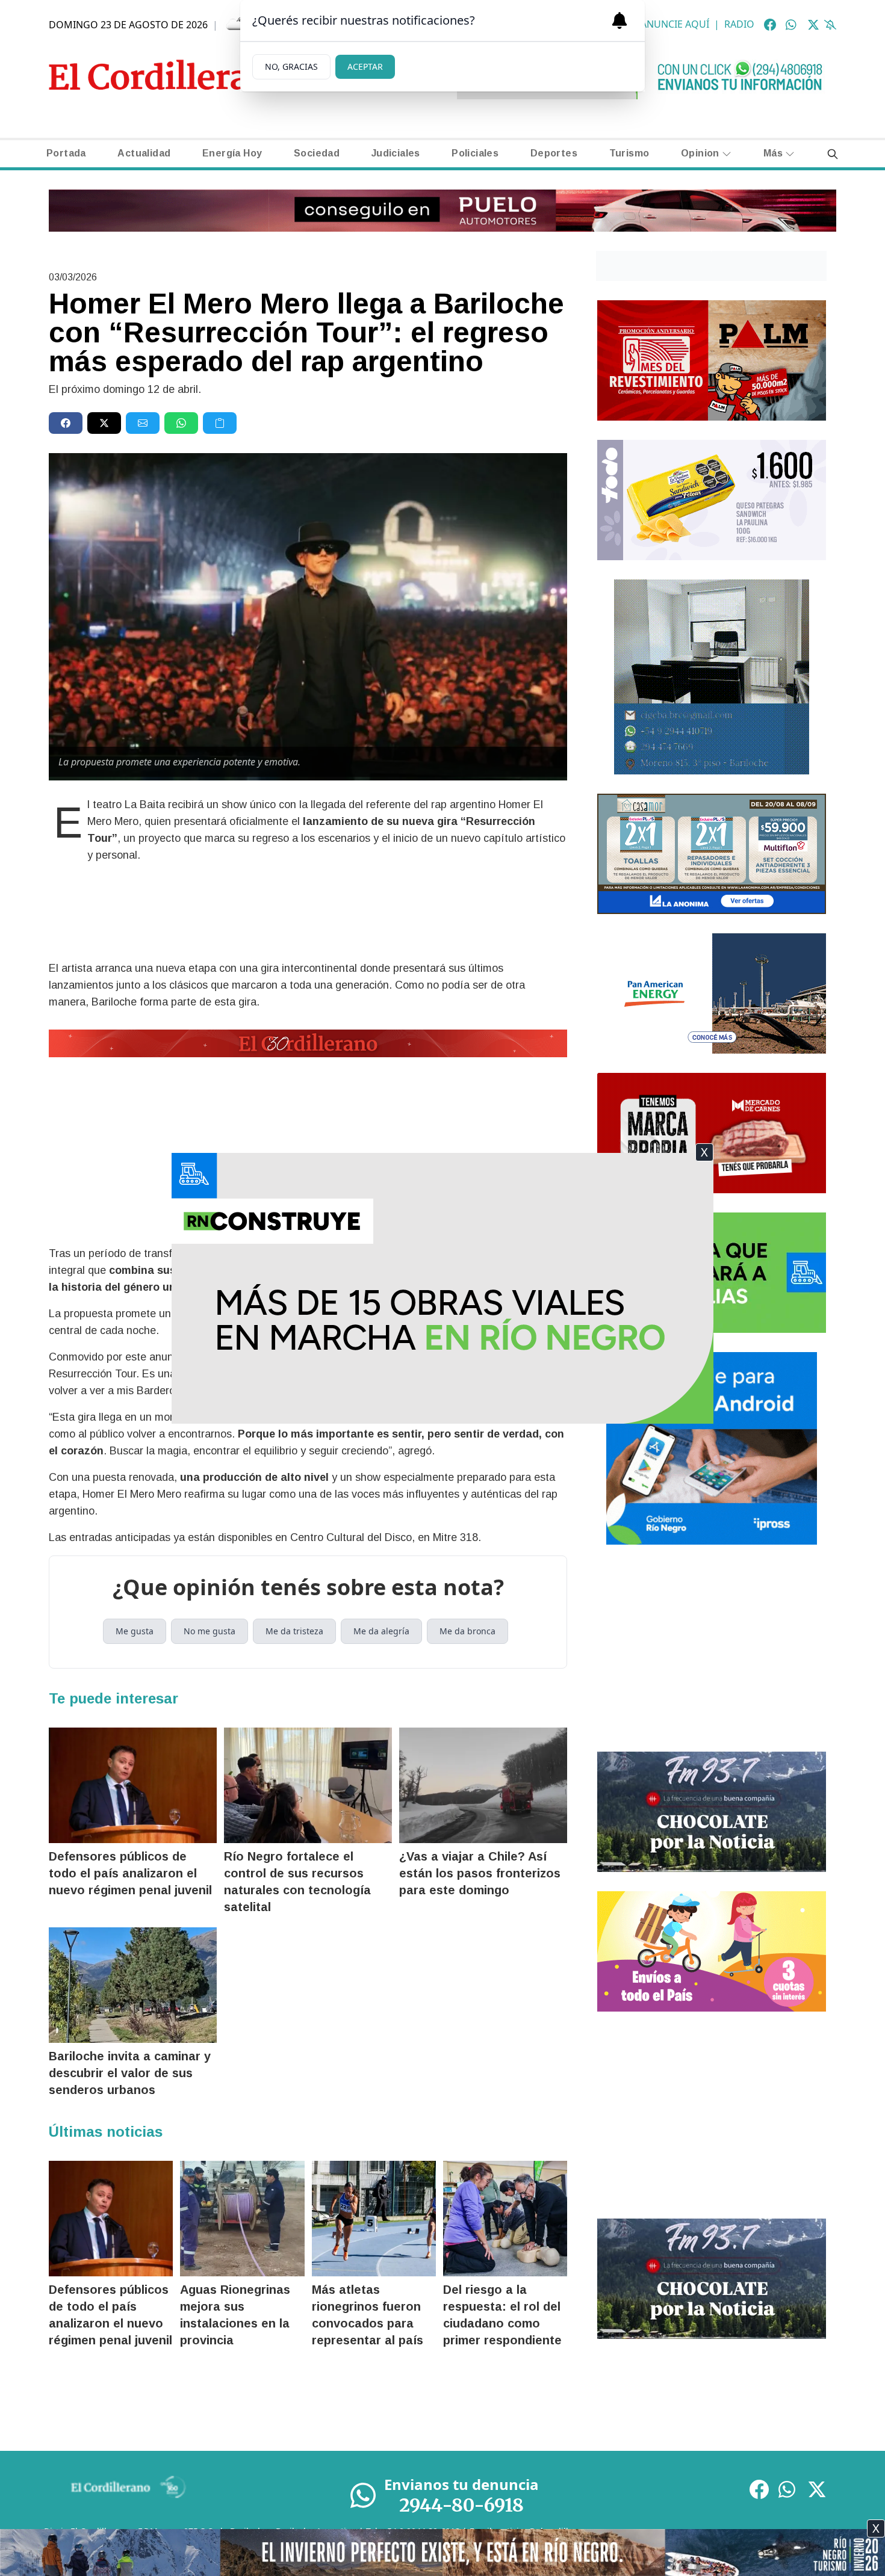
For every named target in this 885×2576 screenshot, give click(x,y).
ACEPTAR (365, 66)
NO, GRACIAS (291, 66)
